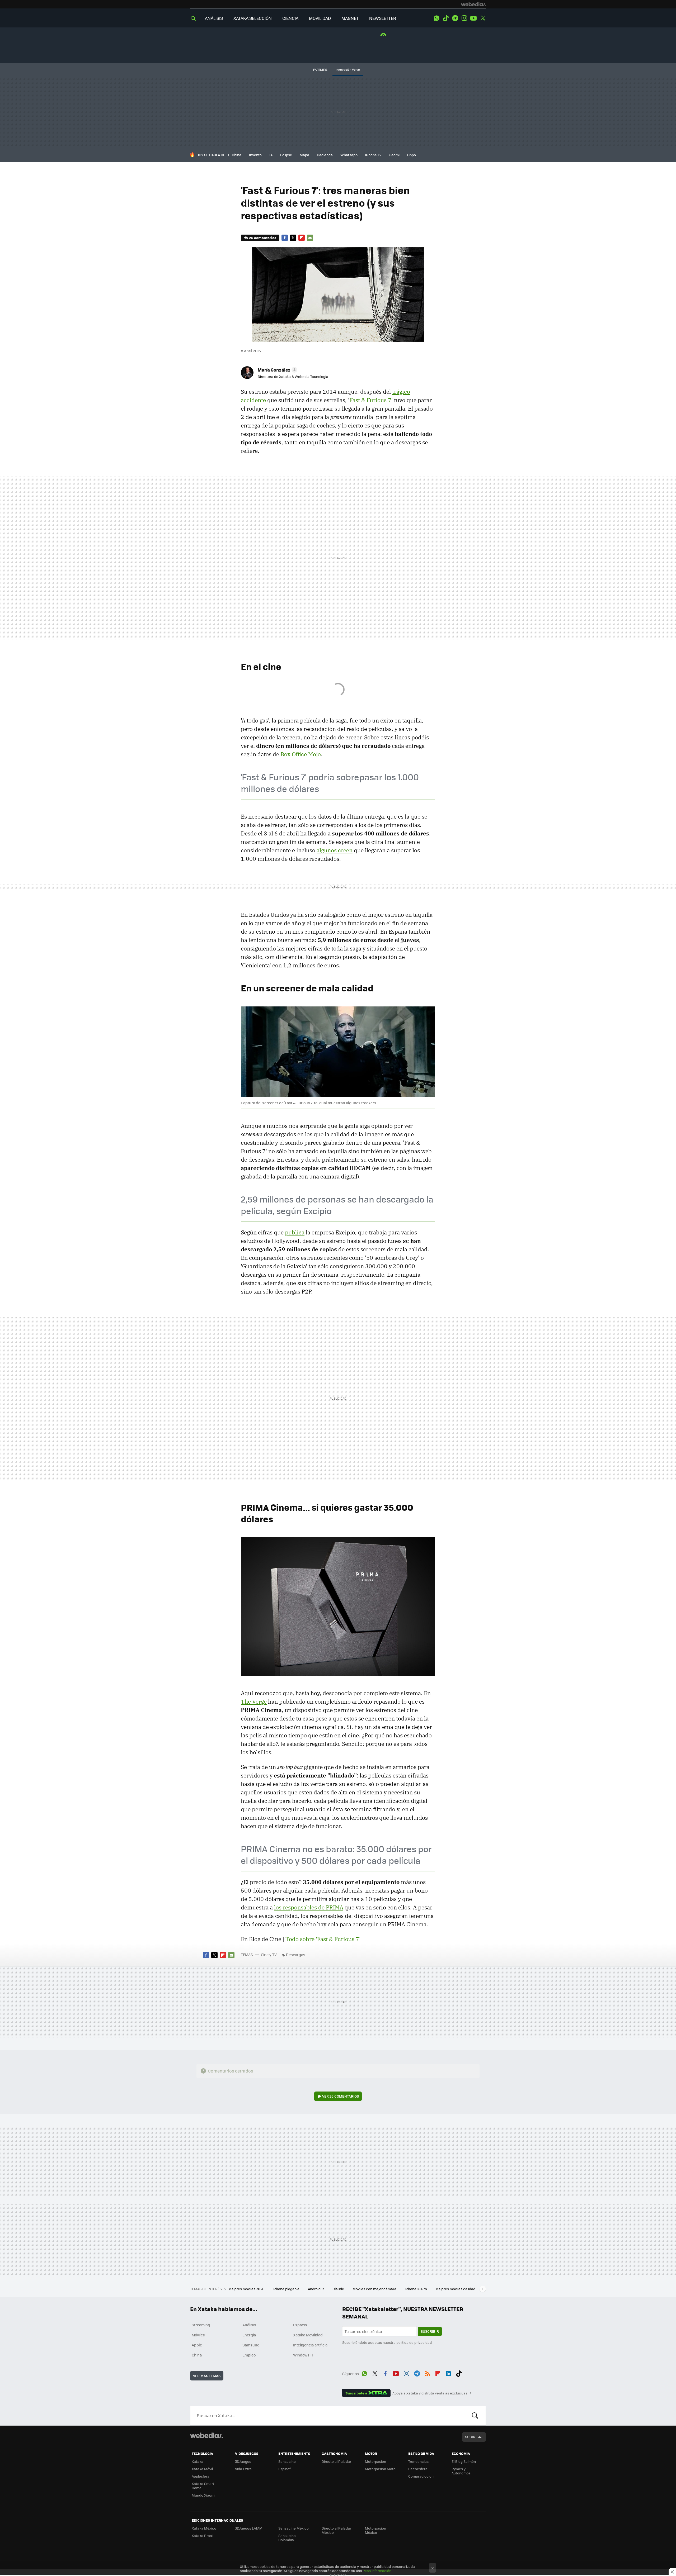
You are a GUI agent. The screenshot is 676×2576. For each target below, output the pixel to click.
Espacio (300, 2325)
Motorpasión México (375, 2530)
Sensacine (287, 2461)
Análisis (249, 2325)
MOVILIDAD (320, 18)
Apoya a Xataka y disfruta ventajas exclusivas (430, 2393)
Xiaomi (394, 155)
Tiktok (446, 18)
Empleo (249, 2355)
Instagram (464, 18)
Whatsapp (349, 155)
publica (295, 1232)
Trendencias (418, 2461)
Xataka (198, 2461)
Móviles (198, 2335)
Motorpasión (375, 2461)
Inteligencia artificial (311, 2345)
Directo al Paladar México (336, 2530)
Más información (377, 2571)
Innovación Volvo (348, 70)
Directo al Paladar (336, 2461)
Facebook (285, 238)
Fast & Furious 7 (370, 400)
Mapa (304, 155)
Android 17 (316, 2289)
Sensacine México (294, 2528)
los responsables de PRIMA (309, 1907)
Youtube (473, 18)
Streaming (201, 2325)
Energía (249, 2335)
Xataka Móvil (202, 2469)
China (237, 155)
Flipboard (302, 238)
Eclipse (286, 155)
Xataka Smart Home (203, 2486)
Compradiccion (421, 2476)
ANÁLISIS (214, 18)
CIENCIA (290, 18)
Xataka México (204, 2528)
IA (271, 155)
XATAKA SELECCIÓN (253, 18)
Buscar (475, 2416)
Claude (339, 2289)
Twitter (483, 18)
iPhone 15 (373, 155)
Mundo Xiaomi (203, 2495)
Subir (470, 2437)
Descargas (296, 1955)
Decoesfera (418, 2469)
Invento (255, 155)
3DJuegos (243, 2461)
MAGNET (350, 18)
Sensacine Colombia (287, 2538)
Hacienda (325, 155)
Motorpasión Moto (380, 2469)
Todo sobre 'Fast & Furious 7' (323, 1939)
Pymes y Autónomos (461, 2471)
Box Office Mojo (301, 754)
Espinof (284, 2469)
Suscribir (430, 2331)
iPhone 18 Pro (416, 2289)
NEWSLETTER (383, 18)
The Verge (254, 1702)
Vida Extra (243, 2469)
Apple (197, 2345)
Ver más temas (207, 2376)
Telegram (455, 18)
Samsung (251, 2345)
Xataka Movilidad (308, 2335)
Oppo (412, 155)
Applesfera (201, 2476)
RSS (428, 2373)
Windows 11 (303, 2355)
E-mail (310, 238)
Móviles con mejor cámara (375, 2289)
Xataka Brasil (203, 2535)
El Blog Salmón (464, 2461)
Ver (341, 2096)
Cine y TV (269, 1955)
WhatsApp (436, 18)
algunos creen (335, 850)
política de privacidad (414, 2342)
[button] (277, 370)
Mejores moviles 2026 (247, 2289)
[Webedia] (473, 4)
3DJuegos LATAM (249, 2528)
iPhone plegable (287, 2289)
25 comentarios (263, 238)
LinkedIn (448, 2373)
